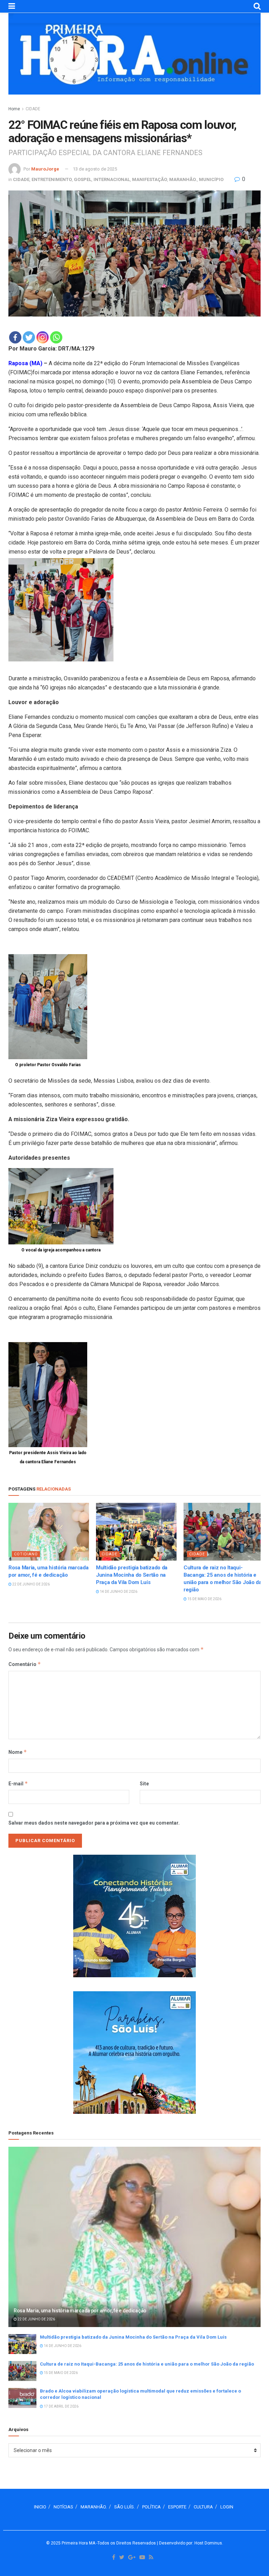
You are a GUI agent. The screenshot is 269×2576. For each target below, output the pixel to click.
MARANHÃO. (183, 179)
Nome (18, 1752)
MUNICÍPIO (211, 179)
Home (14, 109)
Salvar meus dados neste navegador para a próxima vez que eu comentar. (94, 1823)
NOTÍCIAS (63, 2507)
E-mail (18, 1783)
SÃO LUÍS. (125, 2507)
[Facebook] (15, 337)
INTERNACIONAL (112, 179)
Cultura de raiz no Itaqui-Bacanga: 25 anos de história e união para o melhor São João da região (147, 2364)
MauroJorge (45, 169)
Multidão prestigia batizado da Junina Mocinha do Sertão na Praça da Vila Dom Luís (132, 1575)
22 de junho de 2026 (31, 1584)
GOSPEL (83, 179)
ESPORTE (177, 2507)
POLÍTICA (151, 2507)
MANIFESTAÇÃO (150, 179)
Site (144, 1784)
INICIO (40, 2507)
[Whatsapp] (56, 337)
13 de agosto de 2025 (95, 169)
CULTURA (203, 2507)
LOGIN (227, 2507)
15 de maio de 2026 (204, 1599)
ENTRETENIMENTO (52, 179)
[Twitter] (29, 337)
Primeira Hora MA (78, 2543)
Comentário (25, 1664)
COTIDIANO (26, 1554)
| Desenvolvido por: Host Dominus (189, 2543)
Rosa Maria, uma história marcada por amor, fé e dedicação (80, 2311)
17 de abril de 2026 (61, 2406)
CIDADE (33, 109)
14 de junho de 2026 (118, 1592)
